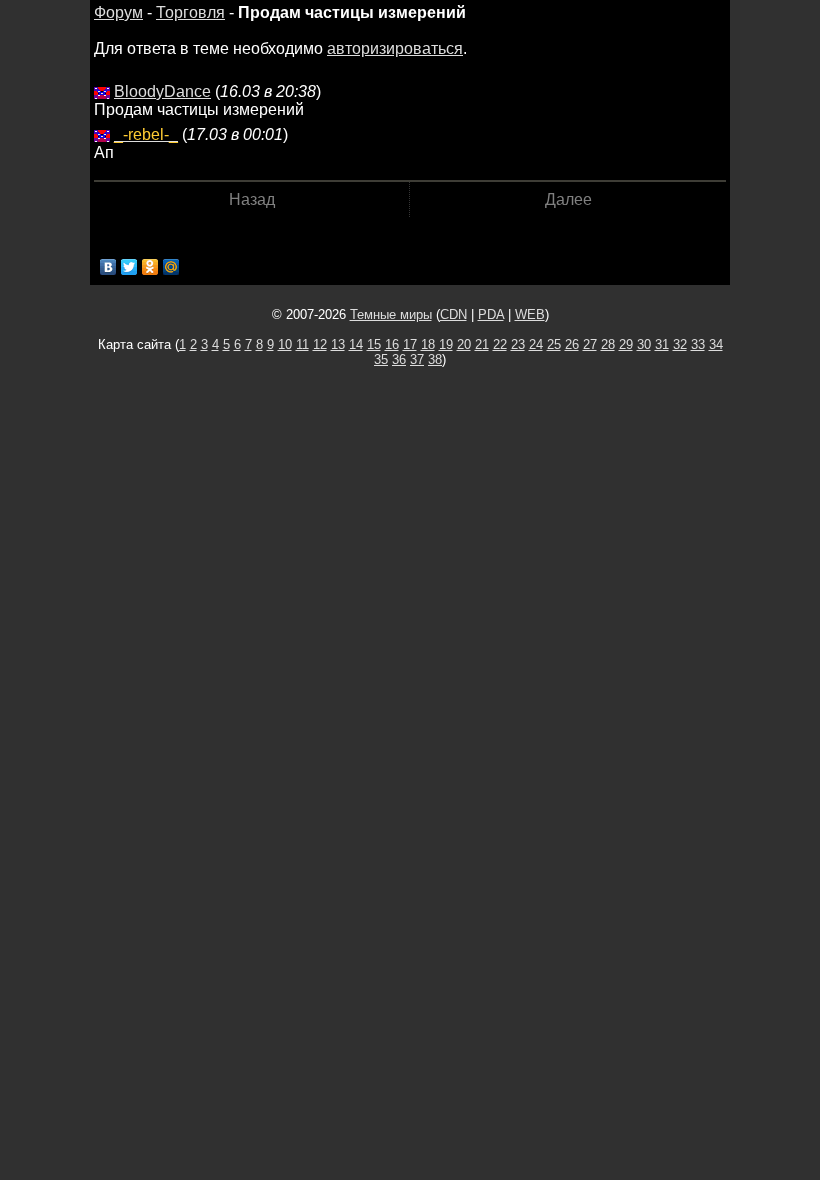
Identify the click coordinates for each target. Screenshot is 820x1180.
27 (590, 344)
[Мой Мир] (171, 267)
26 (572, 344)
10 (285, 344)
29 (626, 344)
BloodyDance (162, 91)
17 (410, 344)
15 (374, 344)
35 (381, 359)
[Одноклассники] (150, 267)
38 (435, 359)
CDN (453, 314)
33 (698, 344)
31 (662, 344)
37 (417, 359)
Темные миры (391, 314)
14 (356, 344)
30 (644, 344)
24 (536, 344)
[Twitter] (129, 267)
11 (302, 344)
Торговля (190, 12)
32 (680, 344)
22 (500, 344)
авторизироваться (395, 48)
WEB (530, 314)
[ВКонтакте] (108, 267)
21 (482, 344)
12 (320, 344)
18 (428, 344)
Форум (118, 12)
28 (608, 344)
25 (554, 344)
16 (392, 344)
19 (446, 344)
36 (399, 359)
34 (716, 344)
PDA (491, 314)
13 (338, 344)
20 (464, 344)
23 (518, 344)
